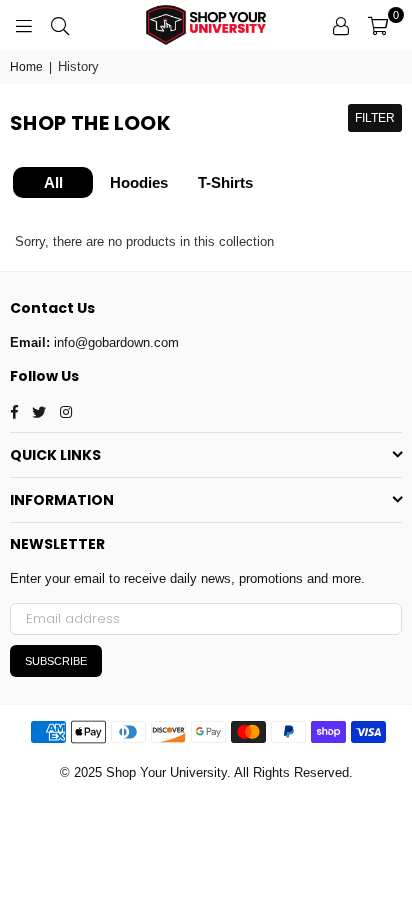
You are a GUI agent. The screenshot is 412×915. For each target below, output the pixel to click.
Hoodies (139, 182)
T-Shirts (225, 182)
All (53, 182)
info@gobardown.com (116, 342)
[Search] (60, 25)
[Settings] (341, 25)
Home (26, 67)
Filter (375, 118)
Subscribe (56, 661)
